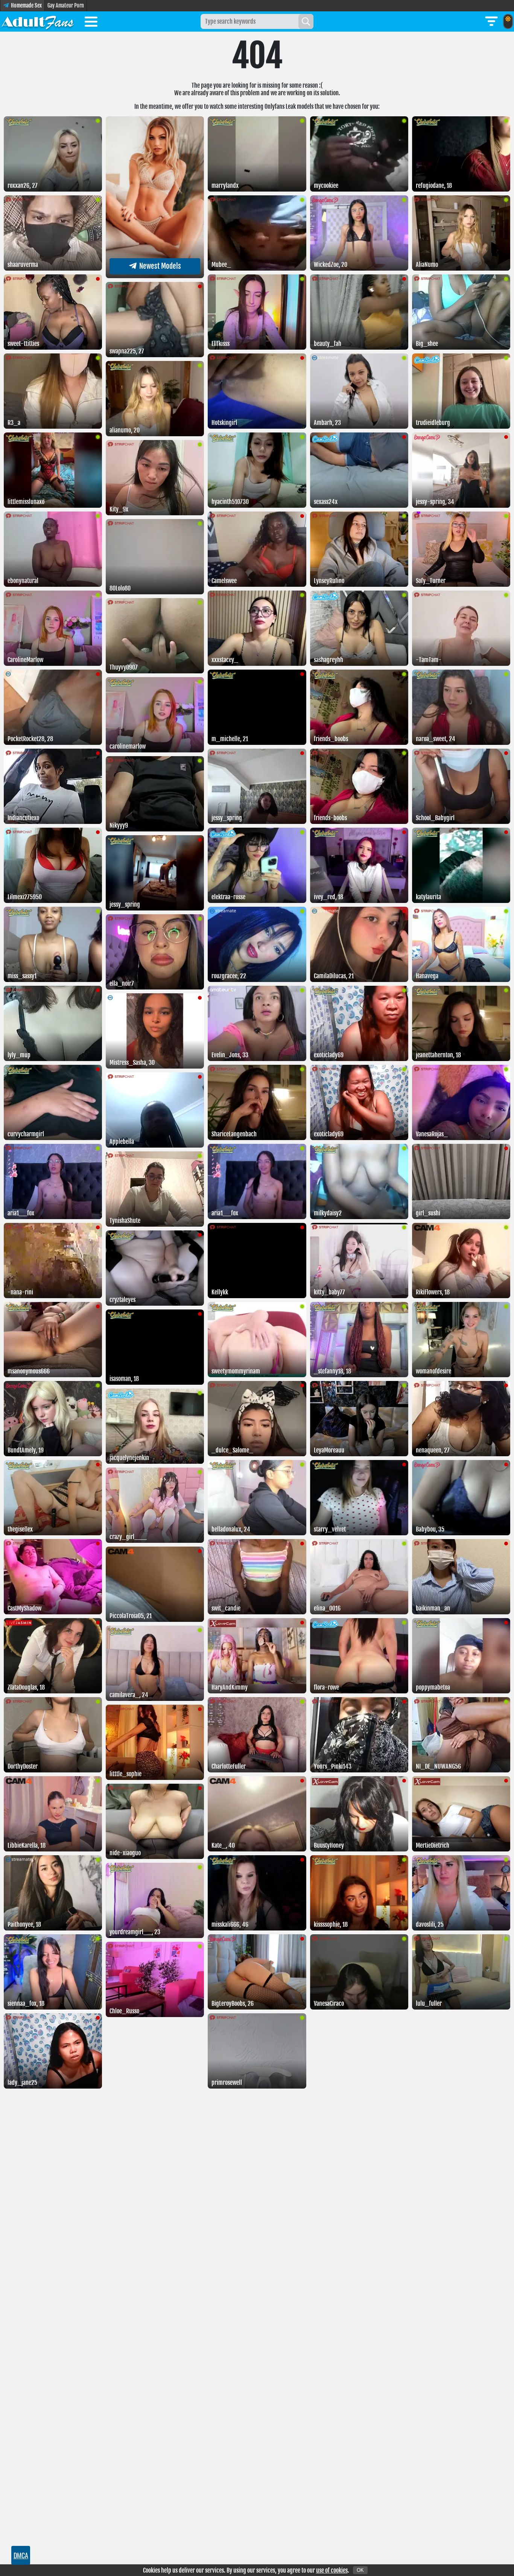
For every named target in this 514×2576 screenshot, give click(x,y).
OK (360, 2570)
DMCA (21, 2555)
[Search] (306, 21)
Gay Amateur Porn (66, 5)
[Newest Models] (155, 276)
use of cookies (332, 2570)
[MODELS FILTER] (491, 21)
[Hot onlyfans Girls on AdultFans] (38, 21)
